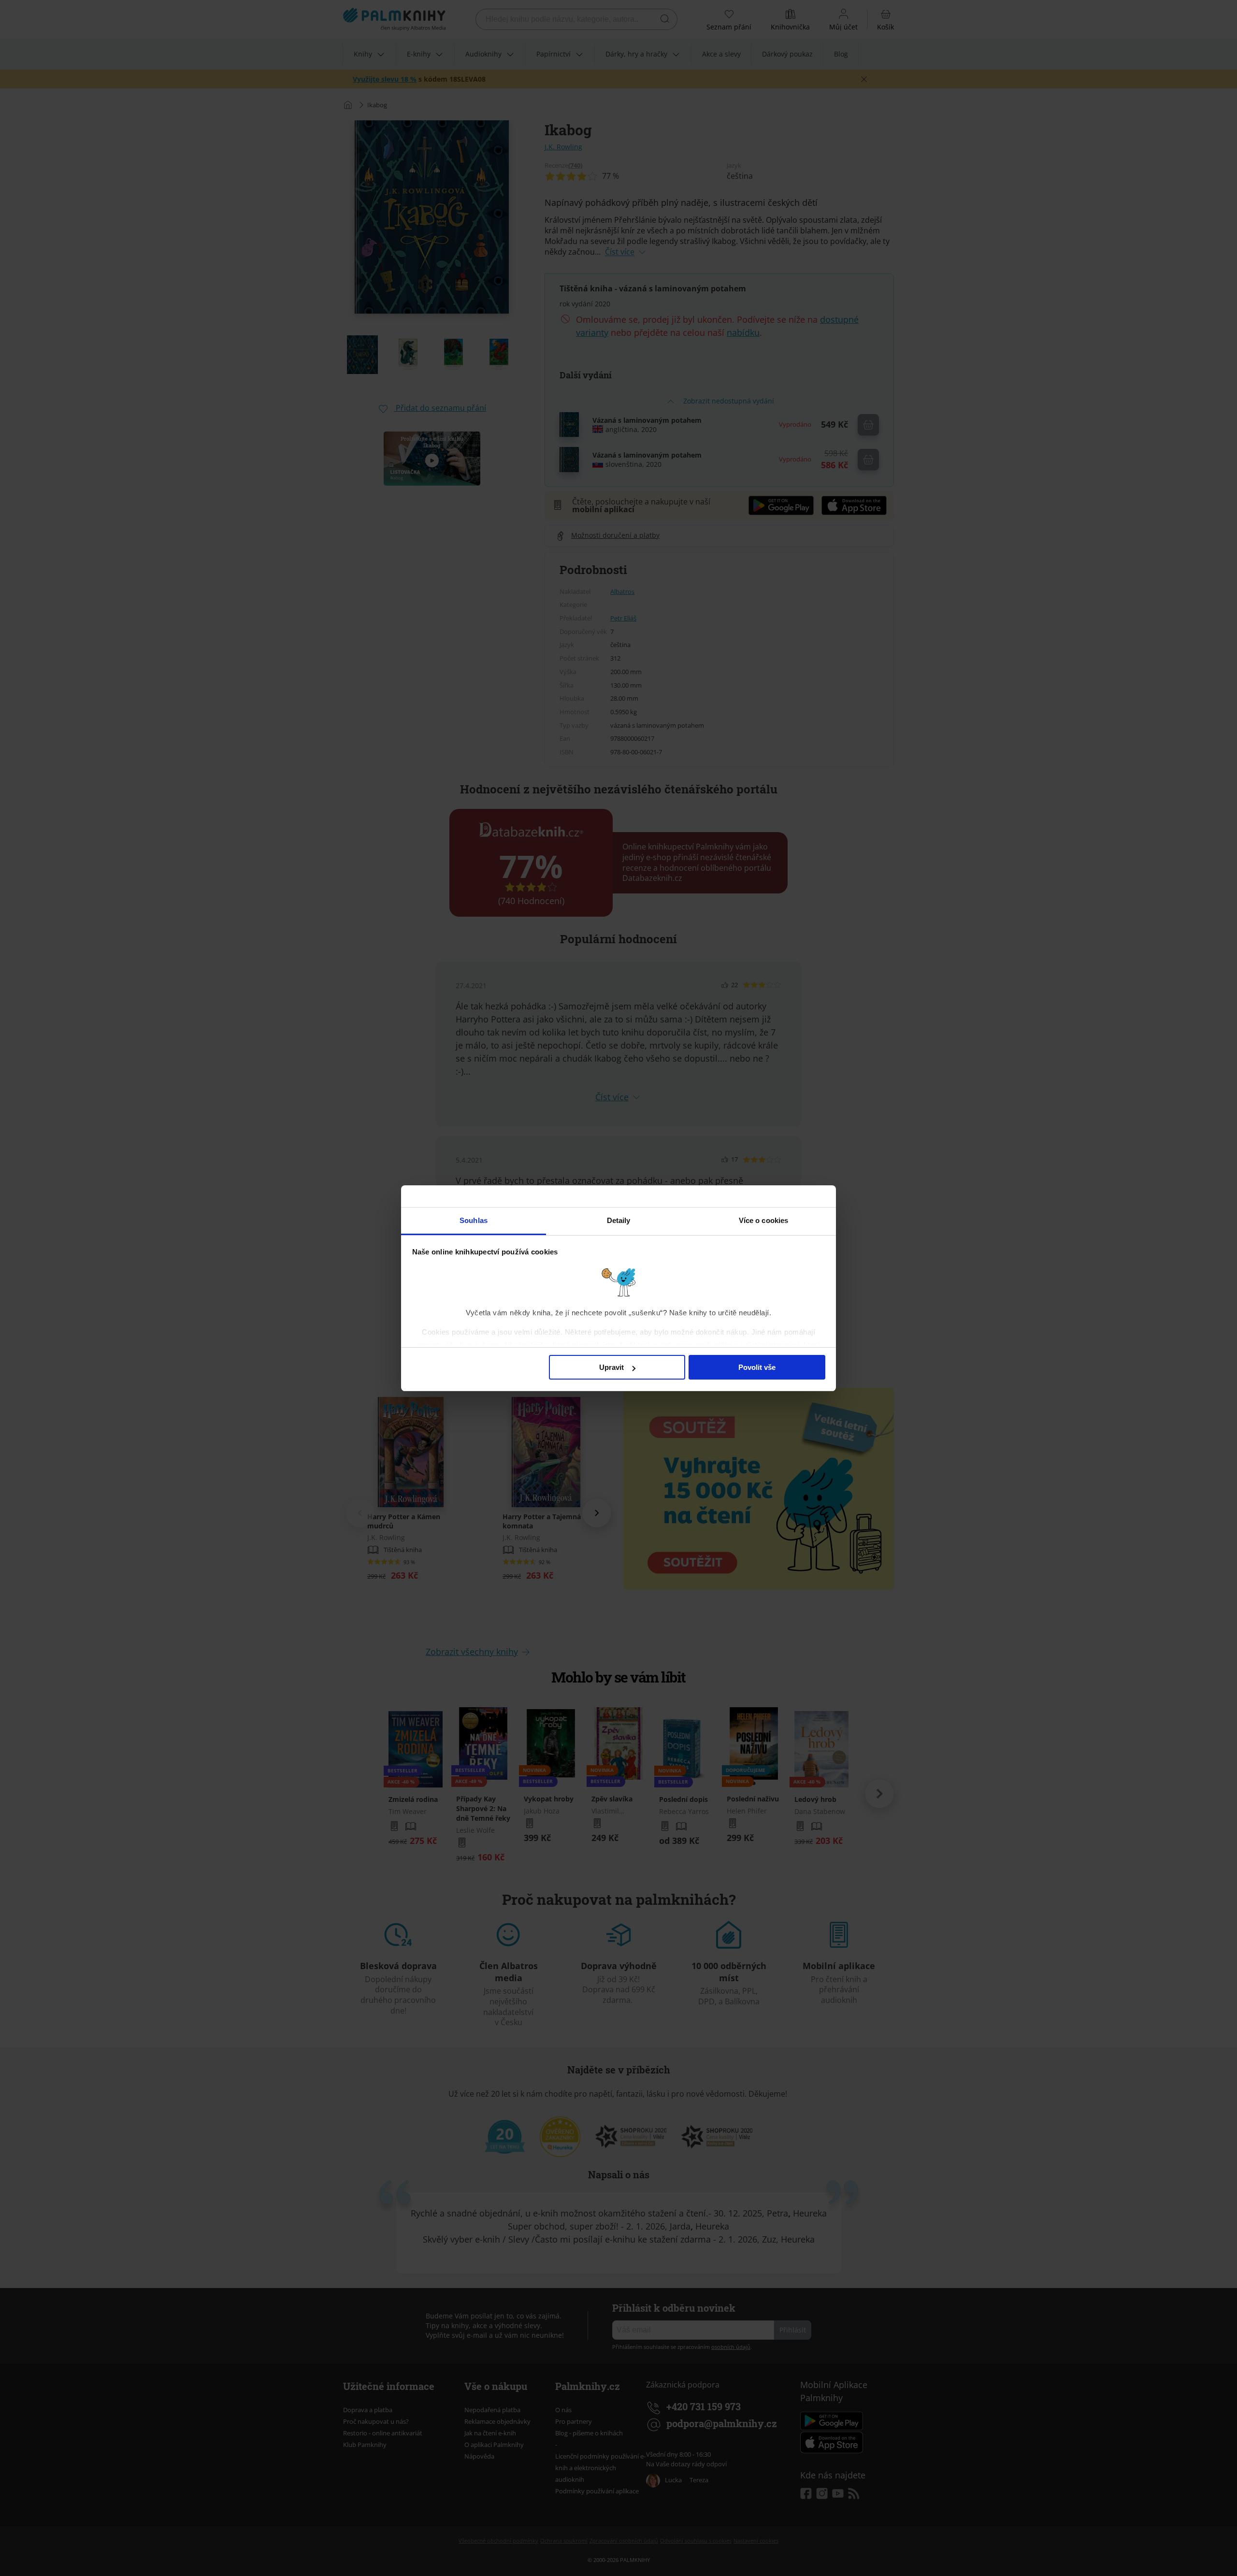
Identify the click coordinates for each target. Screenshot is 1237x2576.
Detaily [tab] (619, 1220)
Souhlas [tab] (474, 1220)
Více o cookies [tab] (763, 1220)
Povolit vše (757, 1367)
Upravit (611, 1367)
